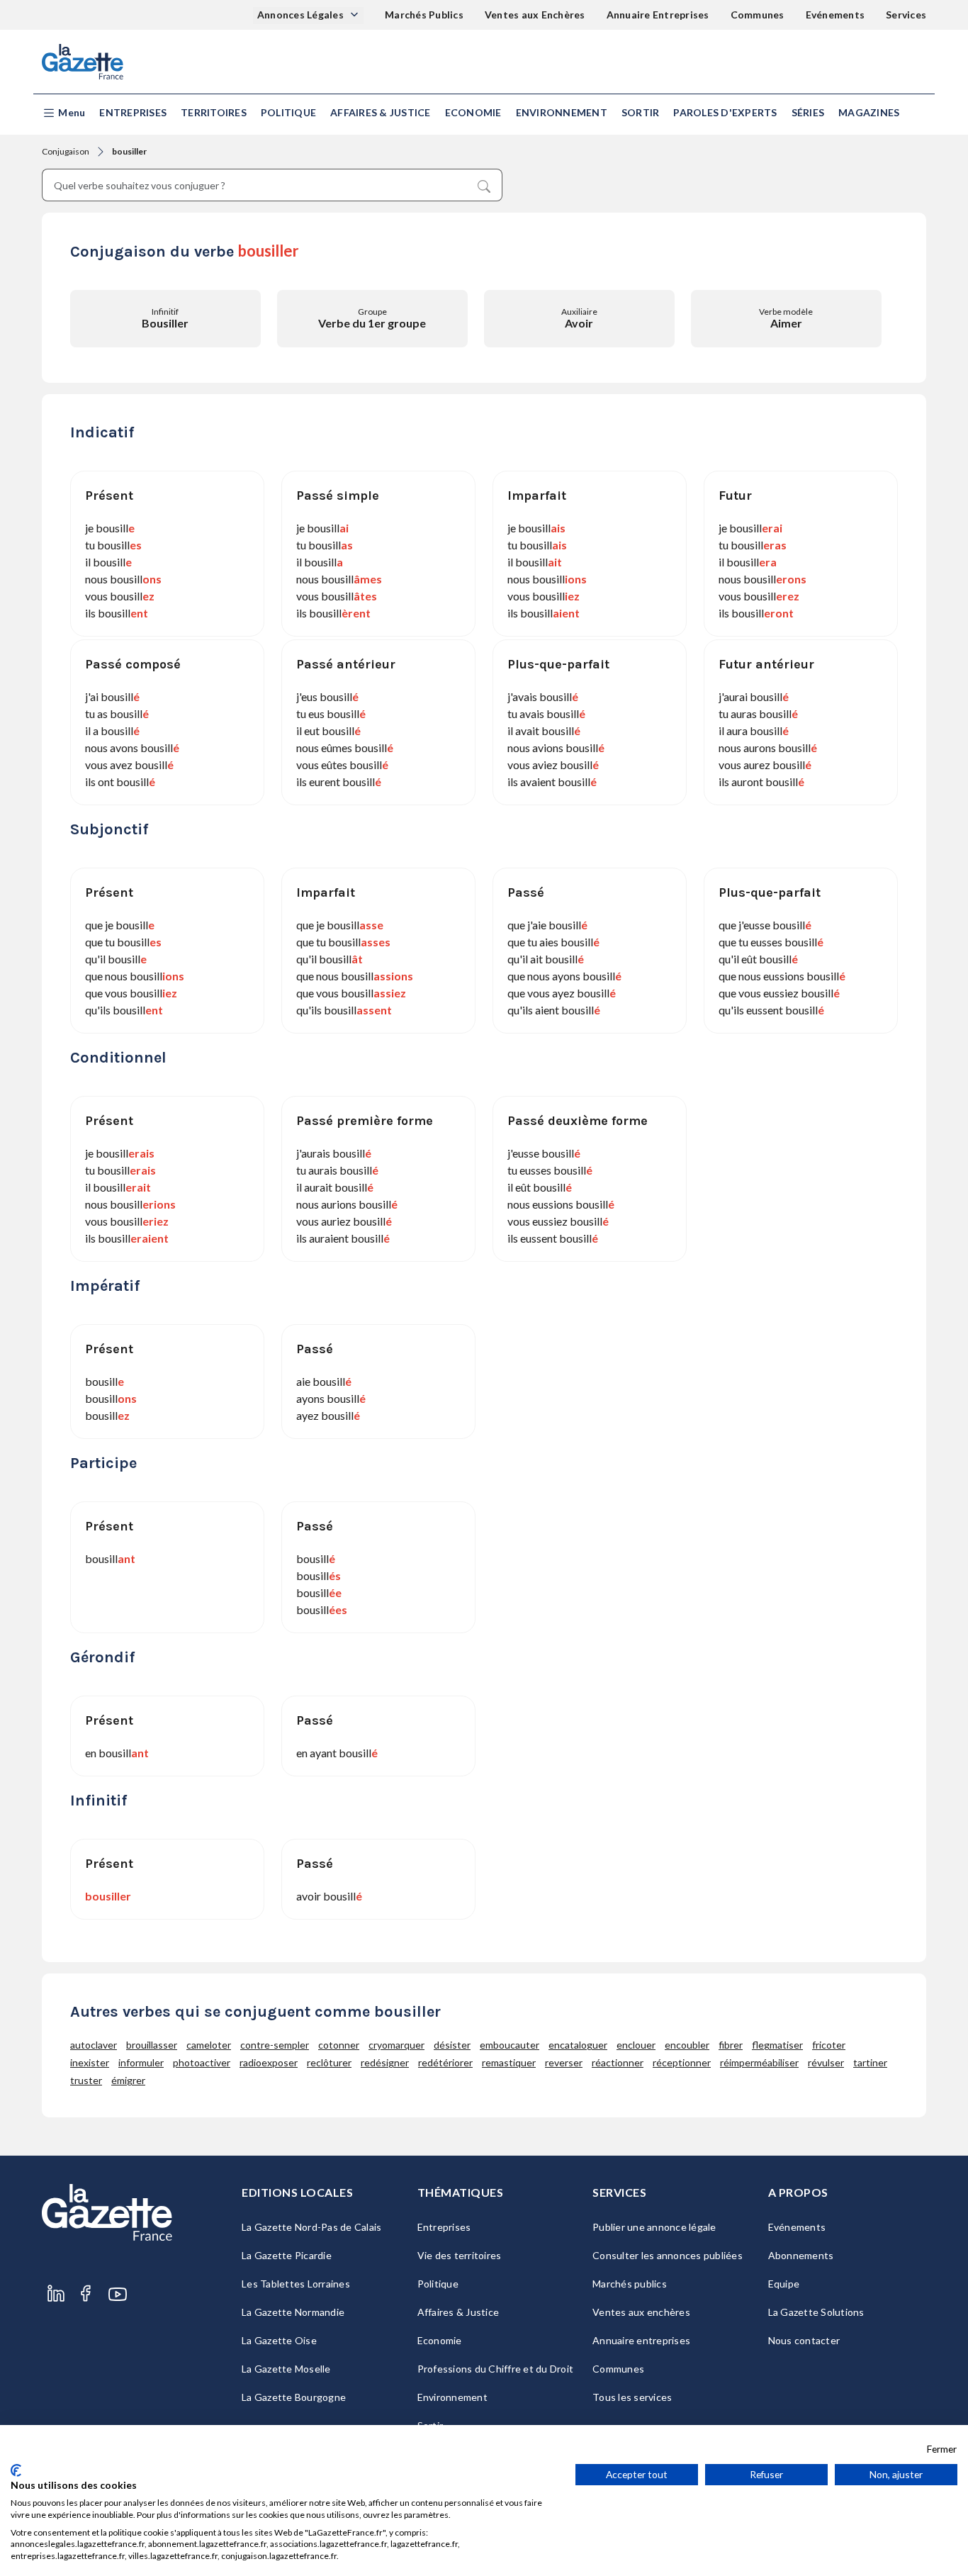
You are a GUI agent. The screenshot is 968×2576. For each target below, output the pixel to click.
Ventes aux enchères (641, 2312)
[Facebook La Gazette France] (86, 2294)
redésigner (385, 2062)
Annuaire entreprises (641, 2340)
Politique (288, 112)
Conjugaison (66, 151)
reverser (564, 2062)
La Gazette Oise (279, 2340)
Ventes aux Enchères (535, 15)
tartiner (870, 2062)
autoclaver (94, 2045)
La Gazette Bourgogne (294, 2397)
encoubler (687, 2045)
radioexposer (269, 2062)
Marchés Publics (424, 15)
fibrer (731, 2045)
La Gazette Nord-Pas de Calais (311, 2227)
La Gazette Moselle (286, 2369)
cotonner (339, 2045)
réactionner (618, 2062)
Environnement (562, 112)
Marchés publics (630, 2284)
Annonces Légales (302, 15)
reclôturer (329, 2062)
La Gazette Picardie (287, 2255)
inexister (90, 2062)
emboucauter (510, 2045)
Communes (758, 15)
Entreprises (133, 112)
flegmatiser (777, 2045)
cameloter (209, 2045)
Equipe (784, 2284)
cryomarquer (396, 2045)
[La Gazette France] (83, 62)
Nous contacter (804, 2340)
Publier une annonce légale (654, 2227)
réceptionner (682, 2062)
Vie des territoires (460, 2255)
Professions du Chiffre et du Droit (496, 2369)
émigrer (128, 2080)
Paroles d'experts (725, 112)
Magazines (869, 112)
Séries (808, 112)
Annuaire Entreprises (658, 15)
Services (906, 15)
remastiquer (509, 2062)
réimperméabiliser (759, 2062)
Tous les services (632, 2397)
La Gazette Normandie (293, 2312)
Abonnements (801, 2255)
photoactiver (202, 2062)
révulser (826, 2062)
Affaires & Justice (381, 112)
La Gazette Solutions (816, 2312)
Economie (473, 112)
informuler (141, 2062)
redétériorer (445, 2062)
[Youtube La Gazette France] (118, 2294)
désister (452, 2045)
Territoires (214, 112)
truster (86, 2080)
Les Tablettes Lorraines (296, 2284)
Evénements (835, 15)
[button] (63, 113)
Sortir (641, 112)
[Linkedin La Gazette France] (56, 2294)
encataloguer (578, 2045)
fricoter (829, 2045)
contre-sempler (275, 2045)
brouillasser (152, 2045)
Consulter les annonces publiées (668, 2255)
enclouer (636, 2045)
